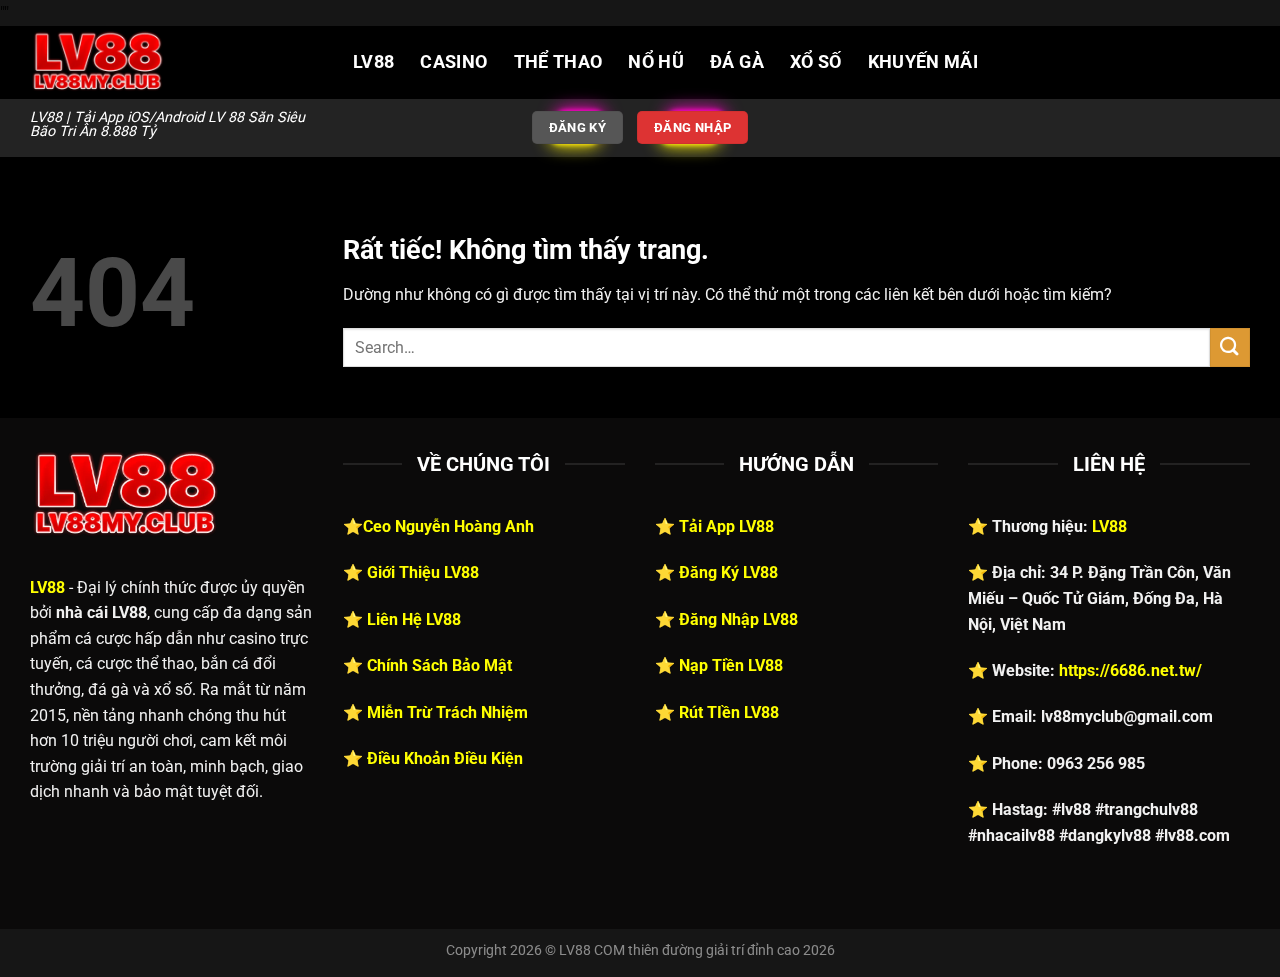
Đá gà (737, 62)
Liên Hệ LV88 (414, 619)
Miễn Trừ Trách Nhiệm (447, 712)
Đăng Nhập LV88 (738, 619)
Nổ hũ (656, 62)
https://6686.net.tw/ (1130, 670)
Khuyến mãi (923, 62)
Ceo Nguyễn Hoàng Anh (448, 526)
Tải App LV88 (726, 526)
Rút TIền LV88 (729, 712)
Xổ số (816, 62)
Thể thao (558, 62)
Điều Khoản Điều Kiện (445, 758)
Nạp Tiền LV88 (731, 665)
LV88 (373, 62)
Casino (453, 62)
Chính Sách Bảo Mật (439, 665)
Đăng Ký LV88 (728, 572)
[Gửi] (1230, 347)
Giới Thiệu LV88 (423, 572)
